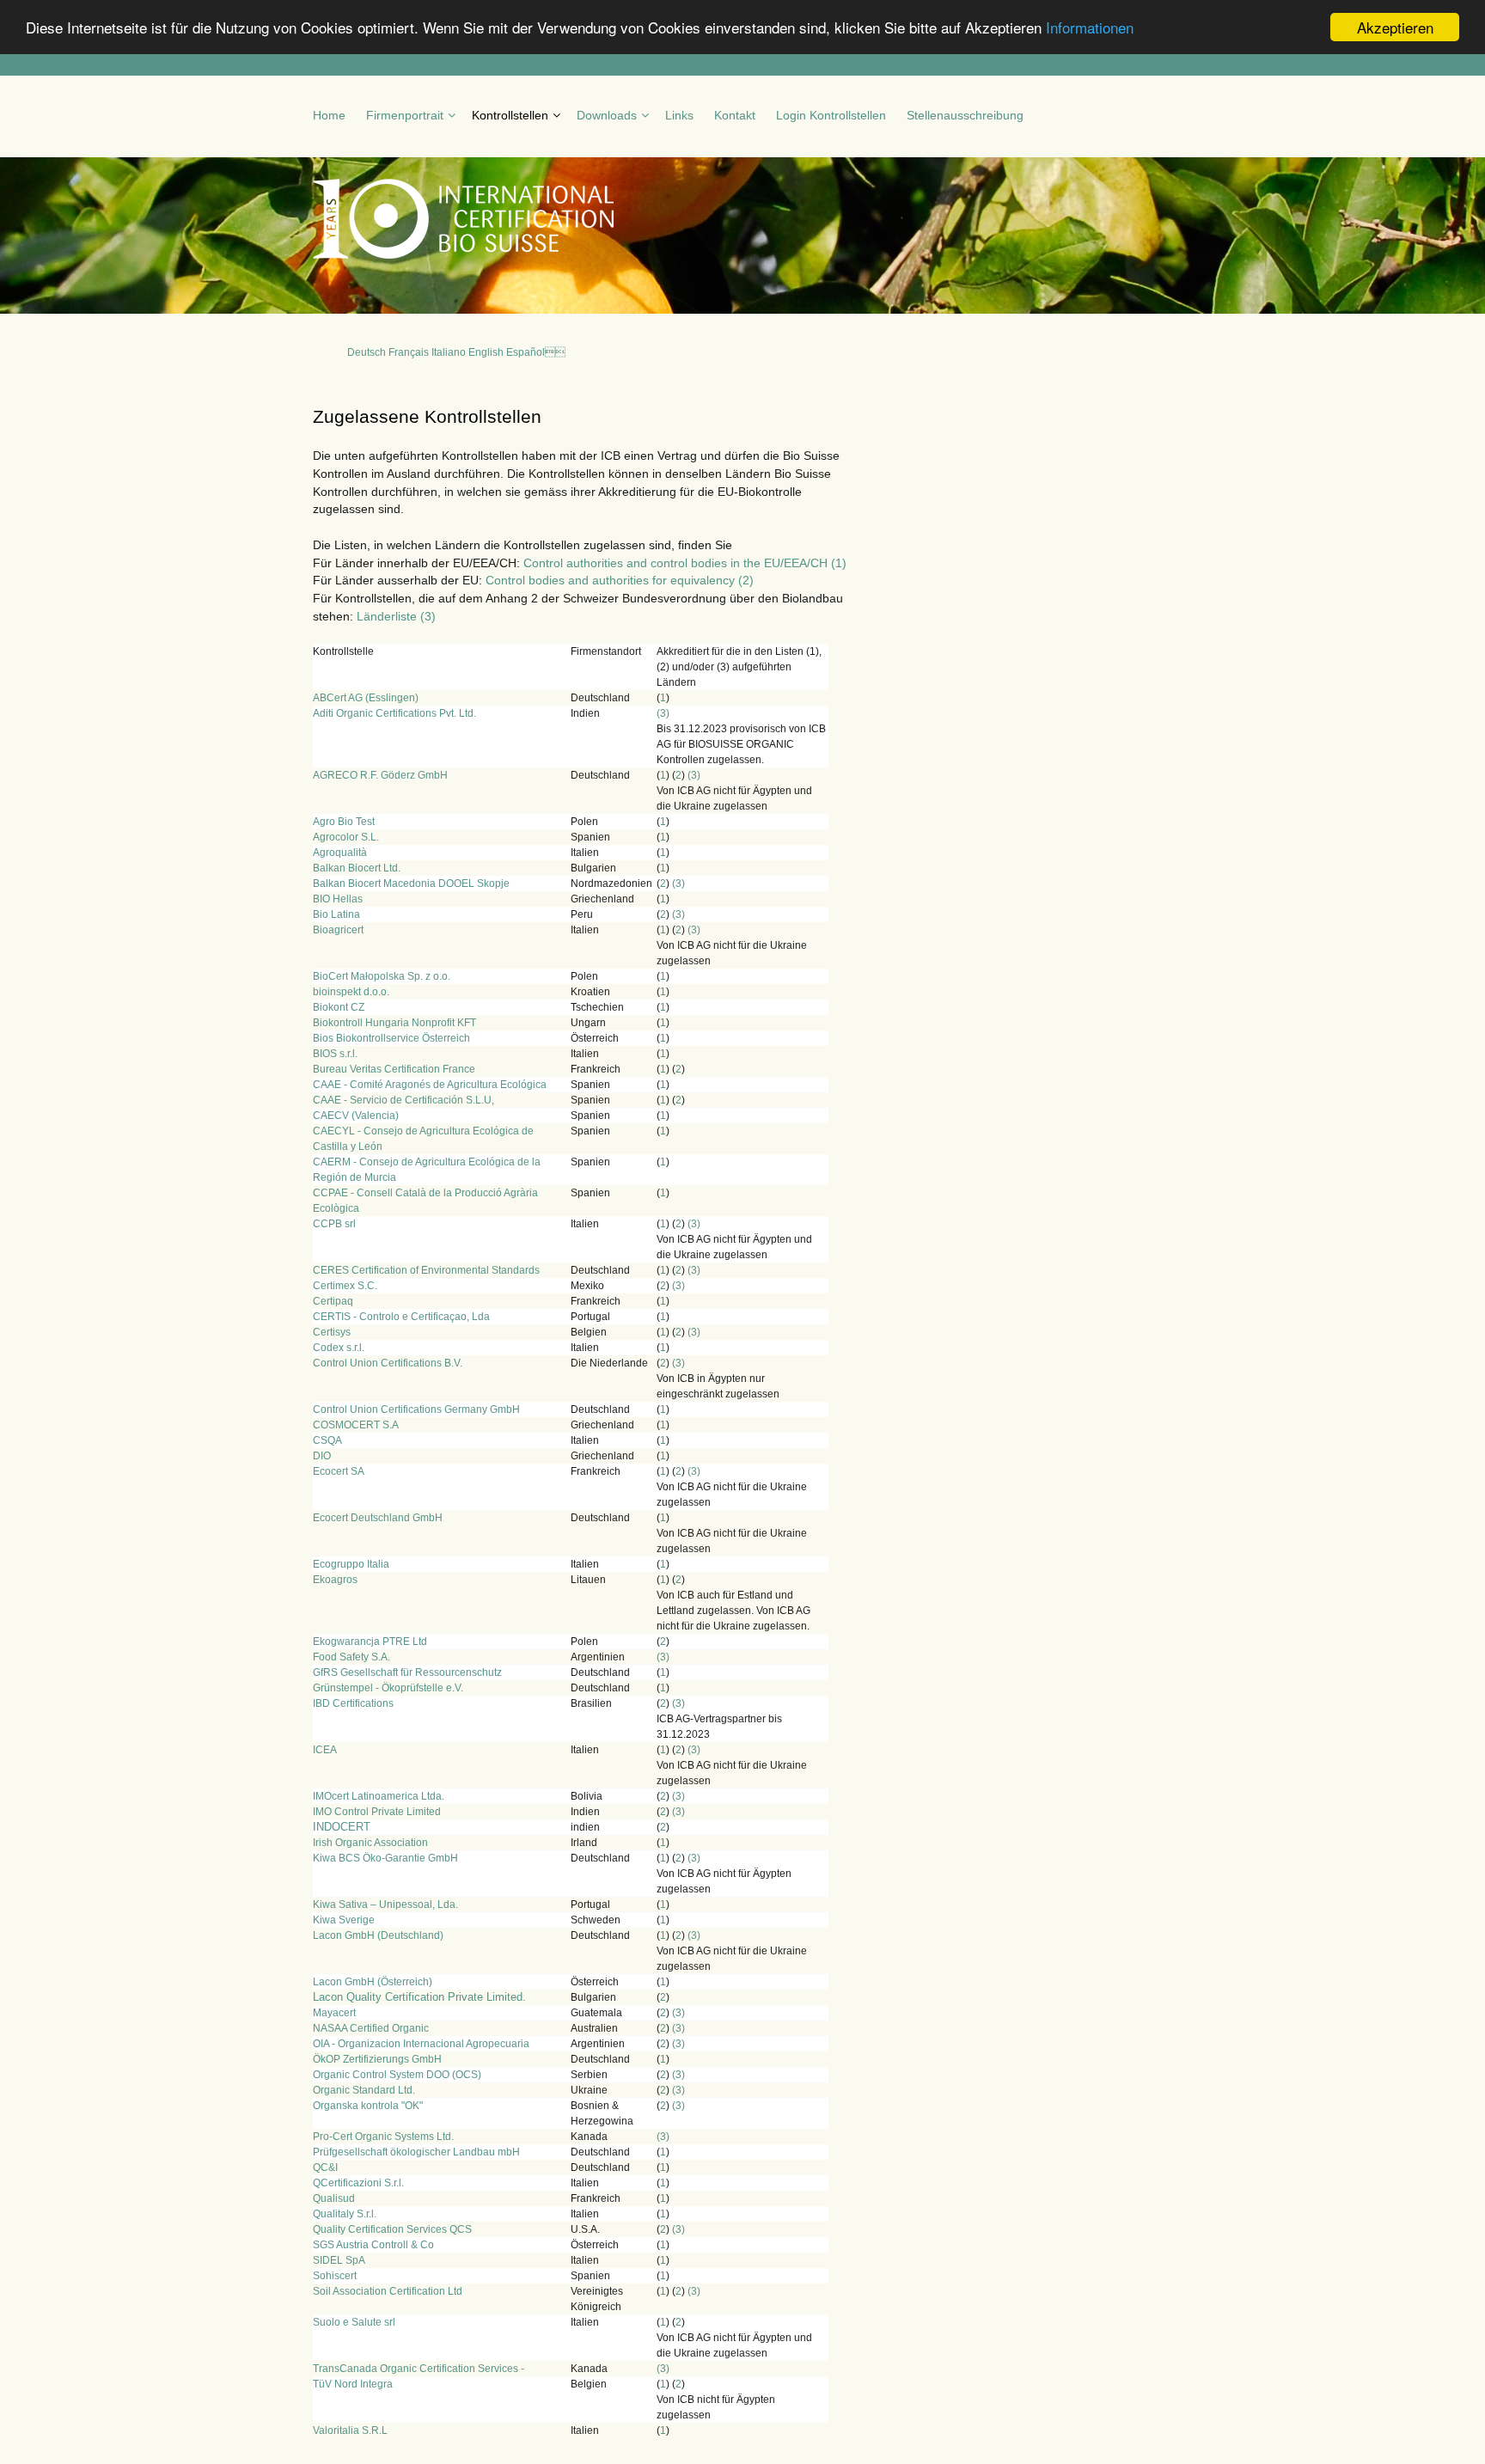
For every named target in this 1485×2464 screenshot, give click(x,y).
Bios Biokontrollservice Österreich (391, 1038)
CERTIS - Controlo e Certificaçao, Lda (401, 1317)
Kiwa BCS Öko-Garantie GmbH (385, 1858)
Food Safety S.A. (351, 1657)
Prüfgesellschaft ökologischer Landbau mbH (416, 2152)
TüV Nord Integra (353, 2384)
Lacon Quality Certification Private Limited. (419, 1997)
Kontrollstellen (510, 115)
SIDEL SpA (339, 2260)
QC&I (325, 2167)
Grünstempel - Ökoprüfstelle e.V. (388, 1688)
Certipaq (333, 1301)
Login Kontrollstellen (831, 115)
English (486, 352)
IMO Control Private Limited (377, 1812)
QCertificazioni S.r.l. (358, 2183)
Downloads (607, 115)
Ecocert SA (339, 1471)
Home (329, 115)
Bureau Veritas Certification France (394, 1069)
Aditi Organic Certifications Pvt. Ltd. (394, 713)
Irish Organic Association (370, 1843)
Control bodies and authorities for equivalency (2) (620, 580)
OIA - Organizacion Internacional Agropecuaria (421, 2044)
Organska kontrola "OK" (368, 2106)
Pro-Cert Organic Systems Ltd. (383, 2137)
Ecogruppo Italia (351, 1564)
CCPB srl (334, 1224)
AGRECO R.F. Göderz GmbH (380, 775)
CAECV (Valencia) (356, 1116)
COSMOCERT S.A (356, 1425)
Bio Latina (336, 914)
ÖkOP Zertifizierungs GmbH (377, 2059)
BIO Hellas (338, 899)
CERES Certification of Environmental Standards (426, 1270)
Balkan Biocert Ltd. (357, 868)
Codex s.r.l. (339, 1348)
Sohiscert (335, 2276)
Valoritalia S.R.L (350, 2430)
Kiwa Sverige (344, 1920)
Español (536, 352)
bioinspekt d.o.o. (351, 992)
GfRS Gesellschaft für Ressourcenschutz (407, 1672)
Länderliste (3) (396, 616)
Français (409, 352)
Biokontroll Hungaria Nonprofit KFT (394, 1023)
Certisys (332, 1332)
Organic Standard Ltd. (364, 2090)
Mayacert (334, 2013)
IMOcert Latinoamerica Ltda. (379, 1796)
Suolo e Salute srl (354, 2322)
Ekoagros (335, 1580)
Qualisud (334, 2198)
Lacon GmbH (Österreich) (373, 1982)
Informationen (1090, 28)
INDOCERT (342, 1827)
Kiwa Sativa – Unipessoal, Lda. (385, 1905)
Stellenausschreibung (965, 115)
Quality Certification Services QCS (392, 2229)
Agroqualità (340, 853)
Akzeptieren (1395, 27)
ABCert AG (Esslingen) (366, 698)
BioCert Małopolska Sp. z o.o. (382, 976)
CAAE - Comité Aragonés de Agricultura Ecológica (430, 1085)
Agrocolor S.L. (346, 837)
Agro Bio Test (344, 822)
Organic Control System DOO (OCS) (397, 2075)
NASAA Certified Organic (371, 2028)
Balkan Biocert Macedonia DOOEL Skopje (411, 883)
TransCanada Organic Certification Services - (419, 2369)
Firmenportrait (405, 115)
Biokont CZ (339, 1007)
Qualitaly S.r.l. (345, 2214)
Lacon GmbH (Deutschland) (378, 1935)
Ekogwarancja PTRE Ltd (370, 1642)
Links (679, 115)
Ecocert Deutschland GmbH (378, 1518)
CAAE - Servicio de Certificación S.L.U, (403, 1100)
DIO (322, 1456)
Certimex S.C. (345, 1286)
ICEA (325, 1750)
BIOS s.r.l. (335, 1054)
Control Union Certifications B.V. (388, 1363)
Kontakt (735, 115)
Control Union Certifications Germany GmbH (416, 1409)
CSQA (327, 1440)
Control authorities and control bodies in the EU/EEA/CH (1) (685, 563)
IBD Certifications (353, 1703)
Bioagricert (338, 930)
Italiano (449, 352)
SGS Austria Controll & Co (373, 2245)
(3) (663, 713)
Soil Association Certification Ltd (388, 2291)
